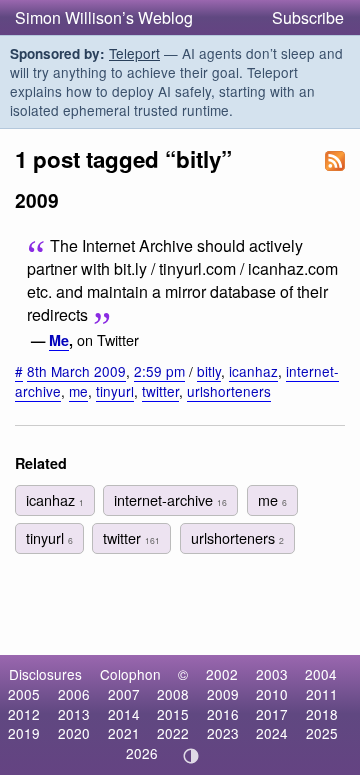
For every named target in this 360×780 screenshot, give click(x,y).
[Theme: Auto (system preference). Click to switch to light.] (191, 756)
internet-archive (170, 499)
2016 (223, 714)
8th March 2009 (76, 371)
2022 (173, 733)
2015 (173, 714)
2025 (322, 733)
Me (59, 340)
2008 (173, 694)
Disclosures (45, 674)
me (78, 391)
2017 (272, 714)
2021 (124, 733)
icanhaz (253, 371)
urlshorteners (229, 391)
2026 (142, 753)
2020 (74, 733)
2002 (222, 674)
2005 (24, 694)
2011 (322, 694)
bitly (209, 371)
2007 (124, 694)
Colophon (130, 674)
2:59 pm (159, 371)
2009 (223, 694)
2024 (272, 733)
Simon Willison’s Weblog (104, 17)
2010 (272, 694)
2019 (24, 733)
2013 (74, 714)
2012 (24, 714)
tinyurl (115, 391)
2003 (272, 674)
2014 (124, 714)
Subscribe (308, 17)
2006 (74, 694)
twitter (160, 391)
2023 (223, 733)
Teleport (134, 53)
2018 (322, 714)
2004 (321, 674)
